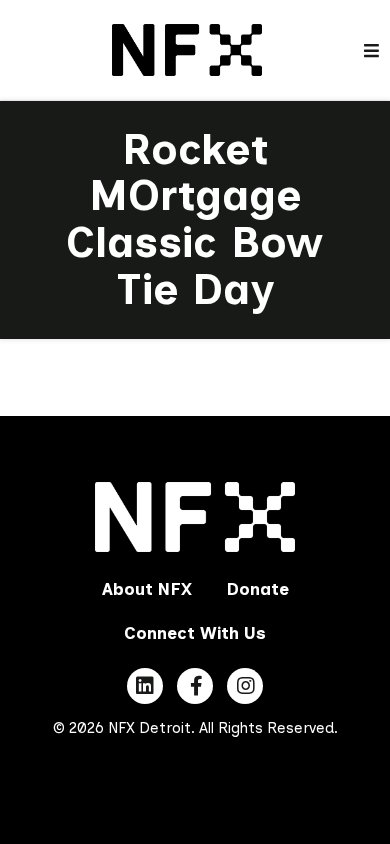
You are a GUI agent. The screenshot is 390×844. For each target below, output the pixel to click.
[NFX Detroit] (187, 48)
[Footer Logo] (195, 517)
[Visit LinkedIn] (145, 686)
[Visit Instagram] (245, 686)
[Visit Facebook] (195, 686)
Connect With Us (195, 633)
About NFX (147, 589)
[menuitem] (147, 589)
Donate (257, 589)
